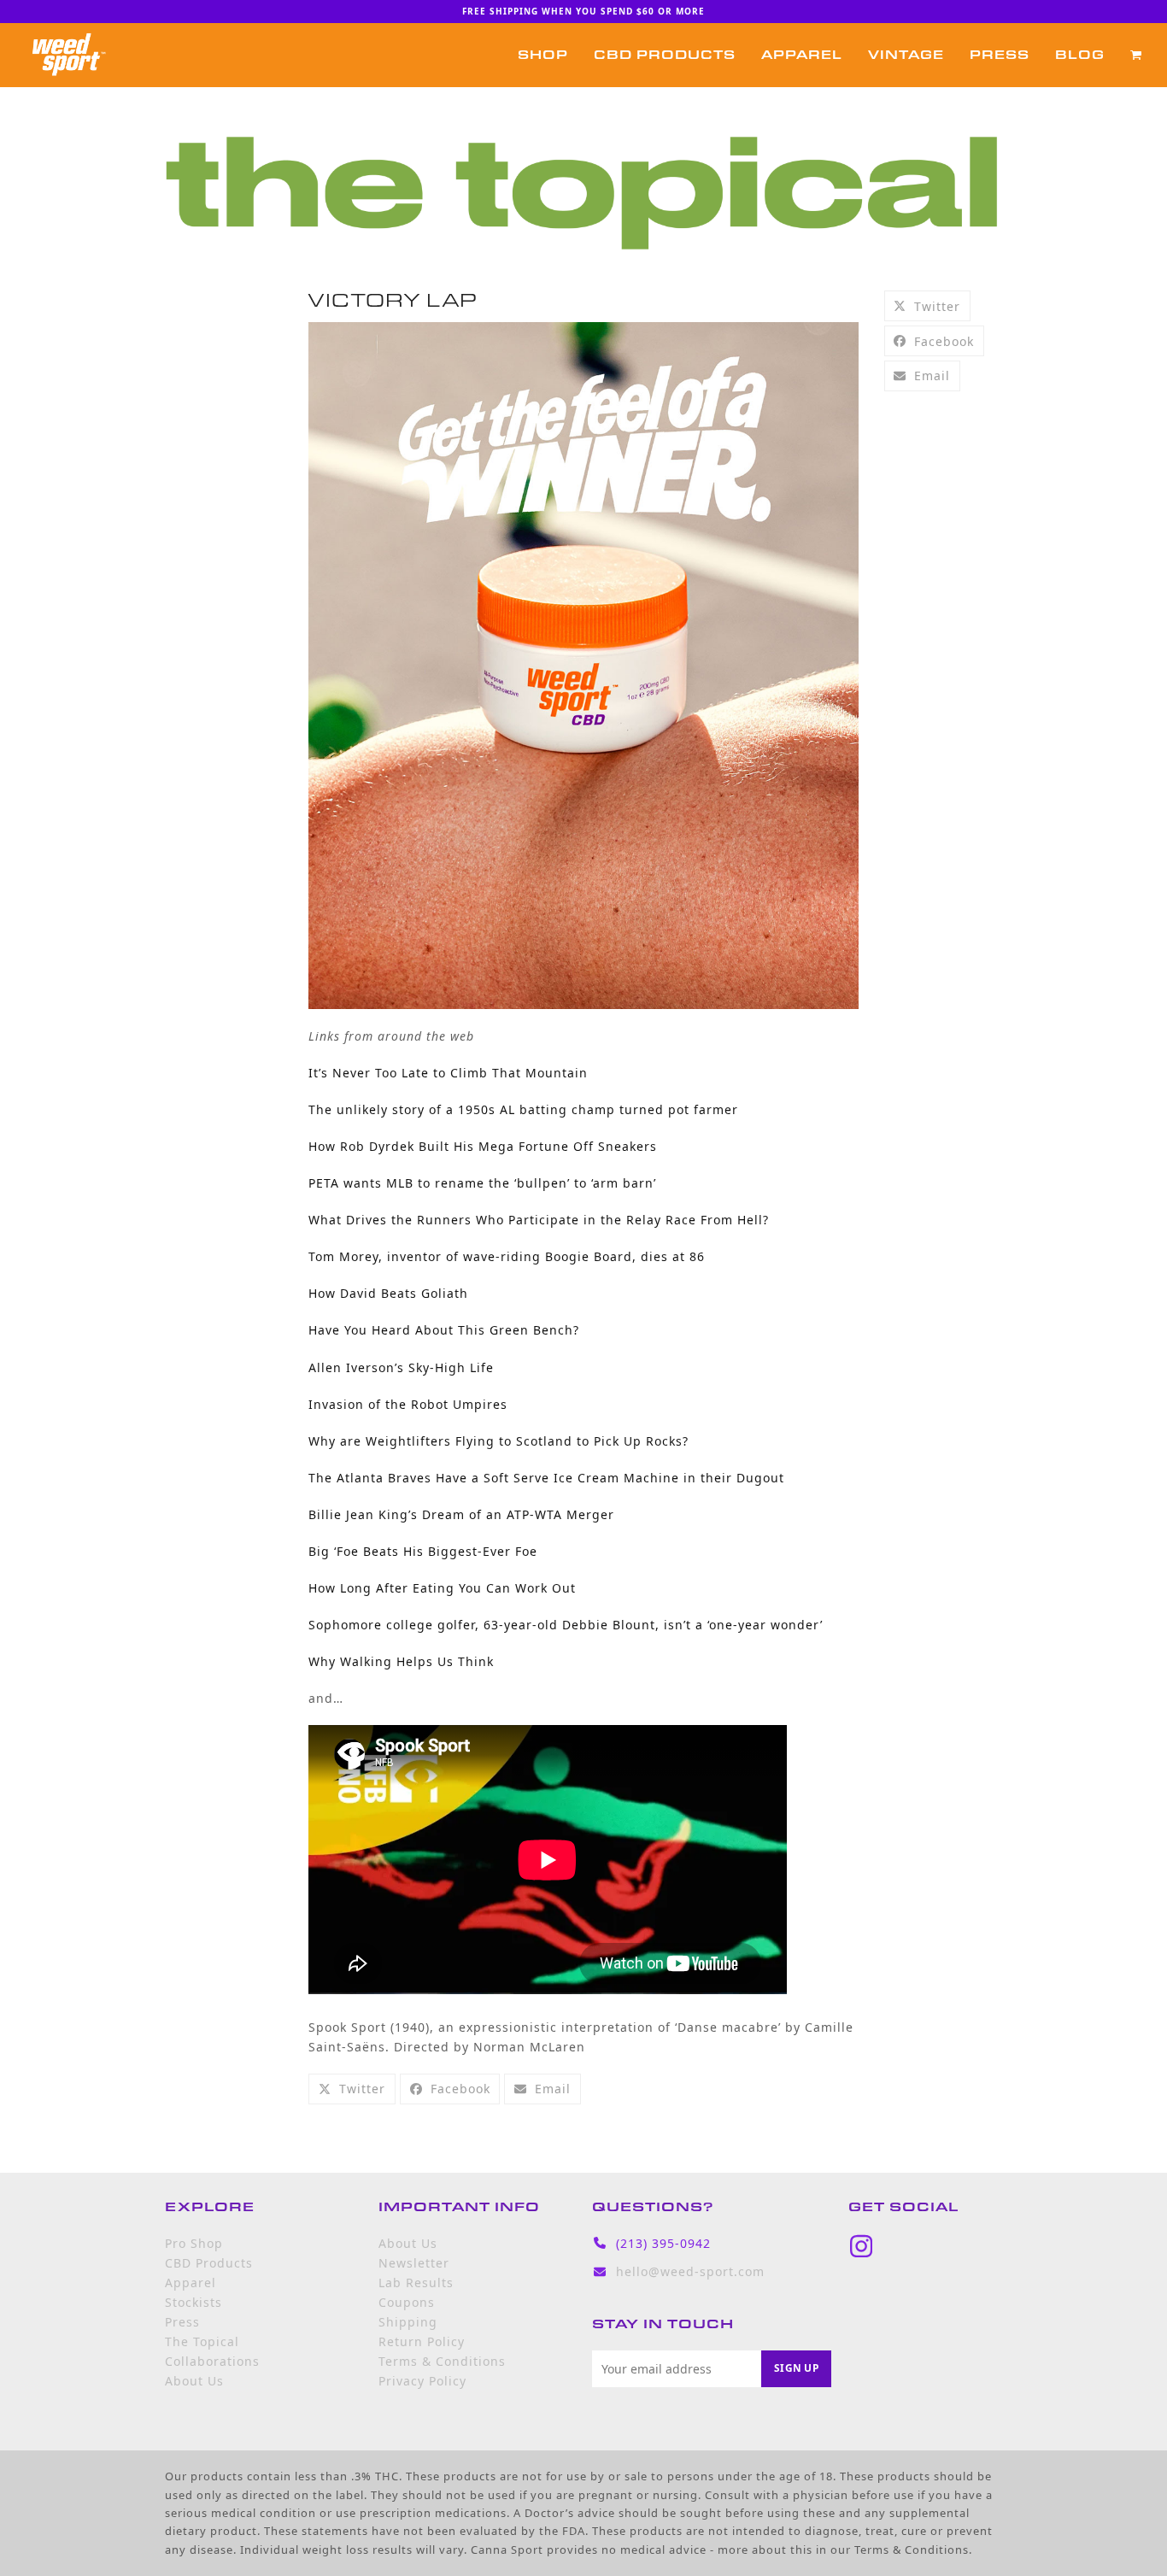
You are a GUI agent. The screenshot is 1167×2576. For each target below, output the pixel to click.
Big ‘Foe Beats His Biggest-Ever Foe (423, 1551)
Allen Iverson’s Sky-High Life (401, 1367)
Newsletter (414, 2263)
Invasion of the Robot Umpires (408, 1404)
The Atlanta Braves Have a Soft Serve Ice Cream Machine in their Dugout (546, 1478)
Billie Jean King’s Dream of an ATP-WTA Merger (461, 1514)
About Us (194, 2381)
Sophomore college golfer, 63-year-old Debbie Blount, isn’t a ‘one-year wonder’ (566, 1625)
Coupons (407, 2302)
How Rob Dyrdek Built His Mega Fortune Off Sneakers (483, 1146)
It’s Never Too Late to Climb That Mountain (448, 1073)
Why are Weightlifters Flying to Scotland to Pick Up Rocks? (498, 1441)
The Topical (202, 2341)
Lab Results (416, 2283)
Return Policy (422, 2341)
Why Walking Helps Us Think (401, 1661)
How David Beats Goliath (388, 1293)
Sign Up (796, 2368)
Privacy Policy (422, 2381)
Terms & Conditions (442, 2361)
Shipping (408, 2322)
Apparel (191, 2283)
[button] (1136, 55)
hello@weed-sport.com (690, 2271)
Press (182, 2322)
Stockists (194, 2302)
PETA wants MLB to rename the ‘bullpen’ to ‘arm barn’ (482, 1183)
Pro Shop (194, 2243)
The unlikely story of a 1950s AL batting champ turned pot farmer (523, 1109)
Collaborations (212, 2361)
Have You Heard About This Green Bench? (444, 1330)
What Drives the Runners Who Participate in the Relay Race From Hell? (539, 1220)
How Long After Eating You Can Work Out (442, 1588)
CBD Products (209, 2263)
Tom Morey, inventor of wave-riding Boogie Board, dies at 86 (507, 1256)
